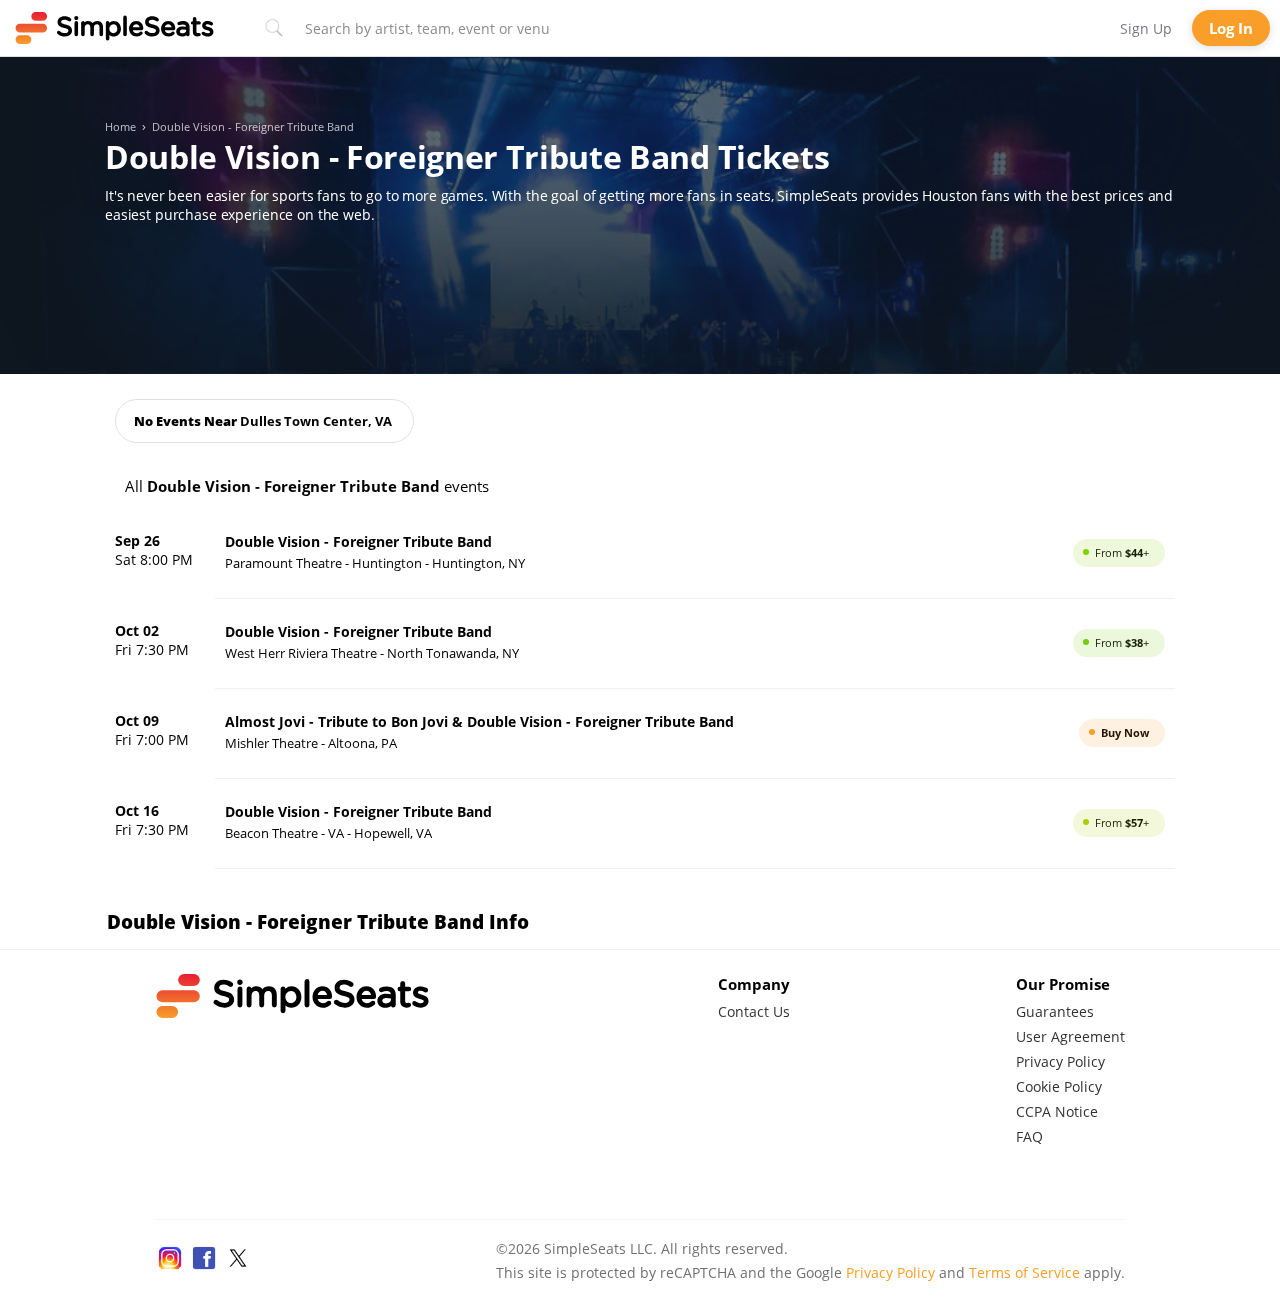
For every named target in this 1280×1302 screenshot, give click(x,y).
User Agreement (1070, 1036)
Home (120, 127)
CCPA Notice (1057, 1111)
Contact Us (754, 1011)
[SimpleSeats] (115, 28)
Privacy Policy (1060, 1061)
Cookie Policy (1059, 1086)
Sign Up (1146, 28)
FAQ (1029, 1136)
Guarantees (1055, 1011)
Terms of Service (1024, 1272)
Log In (1231, 28)
